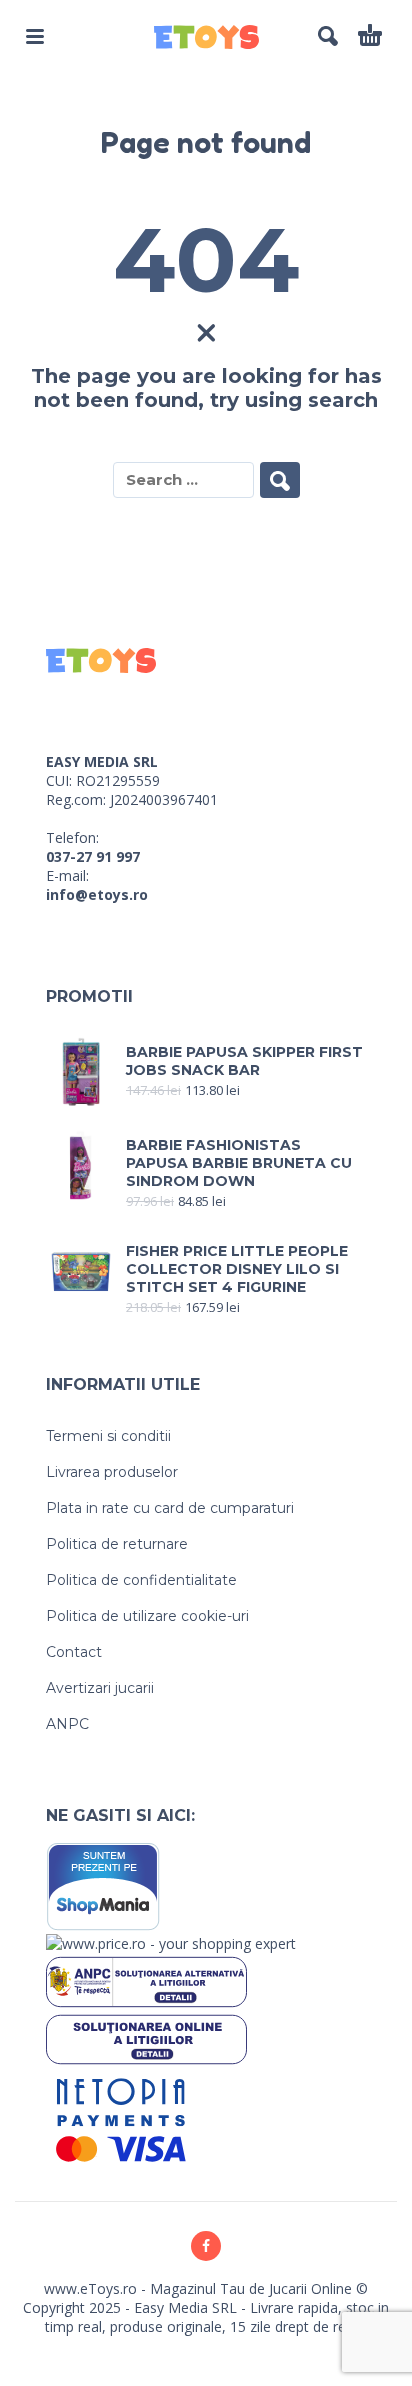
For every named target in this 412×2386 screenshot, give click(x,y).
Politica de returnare (117, 1544)
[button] (35, 36)
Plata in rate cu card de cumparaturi (170, 1508)
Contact (74, 1652)
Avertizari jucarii (100, 1688)
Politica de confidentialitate (141, 1580)
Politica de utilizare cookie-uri (147, 1616)
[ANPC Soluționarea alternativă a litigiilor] (146, 1980)
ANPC (67, 1724)
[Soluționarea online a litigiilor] (146, 2037)
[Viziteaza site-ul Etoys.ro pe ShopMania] (103, 1885)
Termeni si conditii (108, 1436)
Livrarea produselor (112, 1472)
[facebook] (206, 2246)
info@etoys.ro (97, 894)
